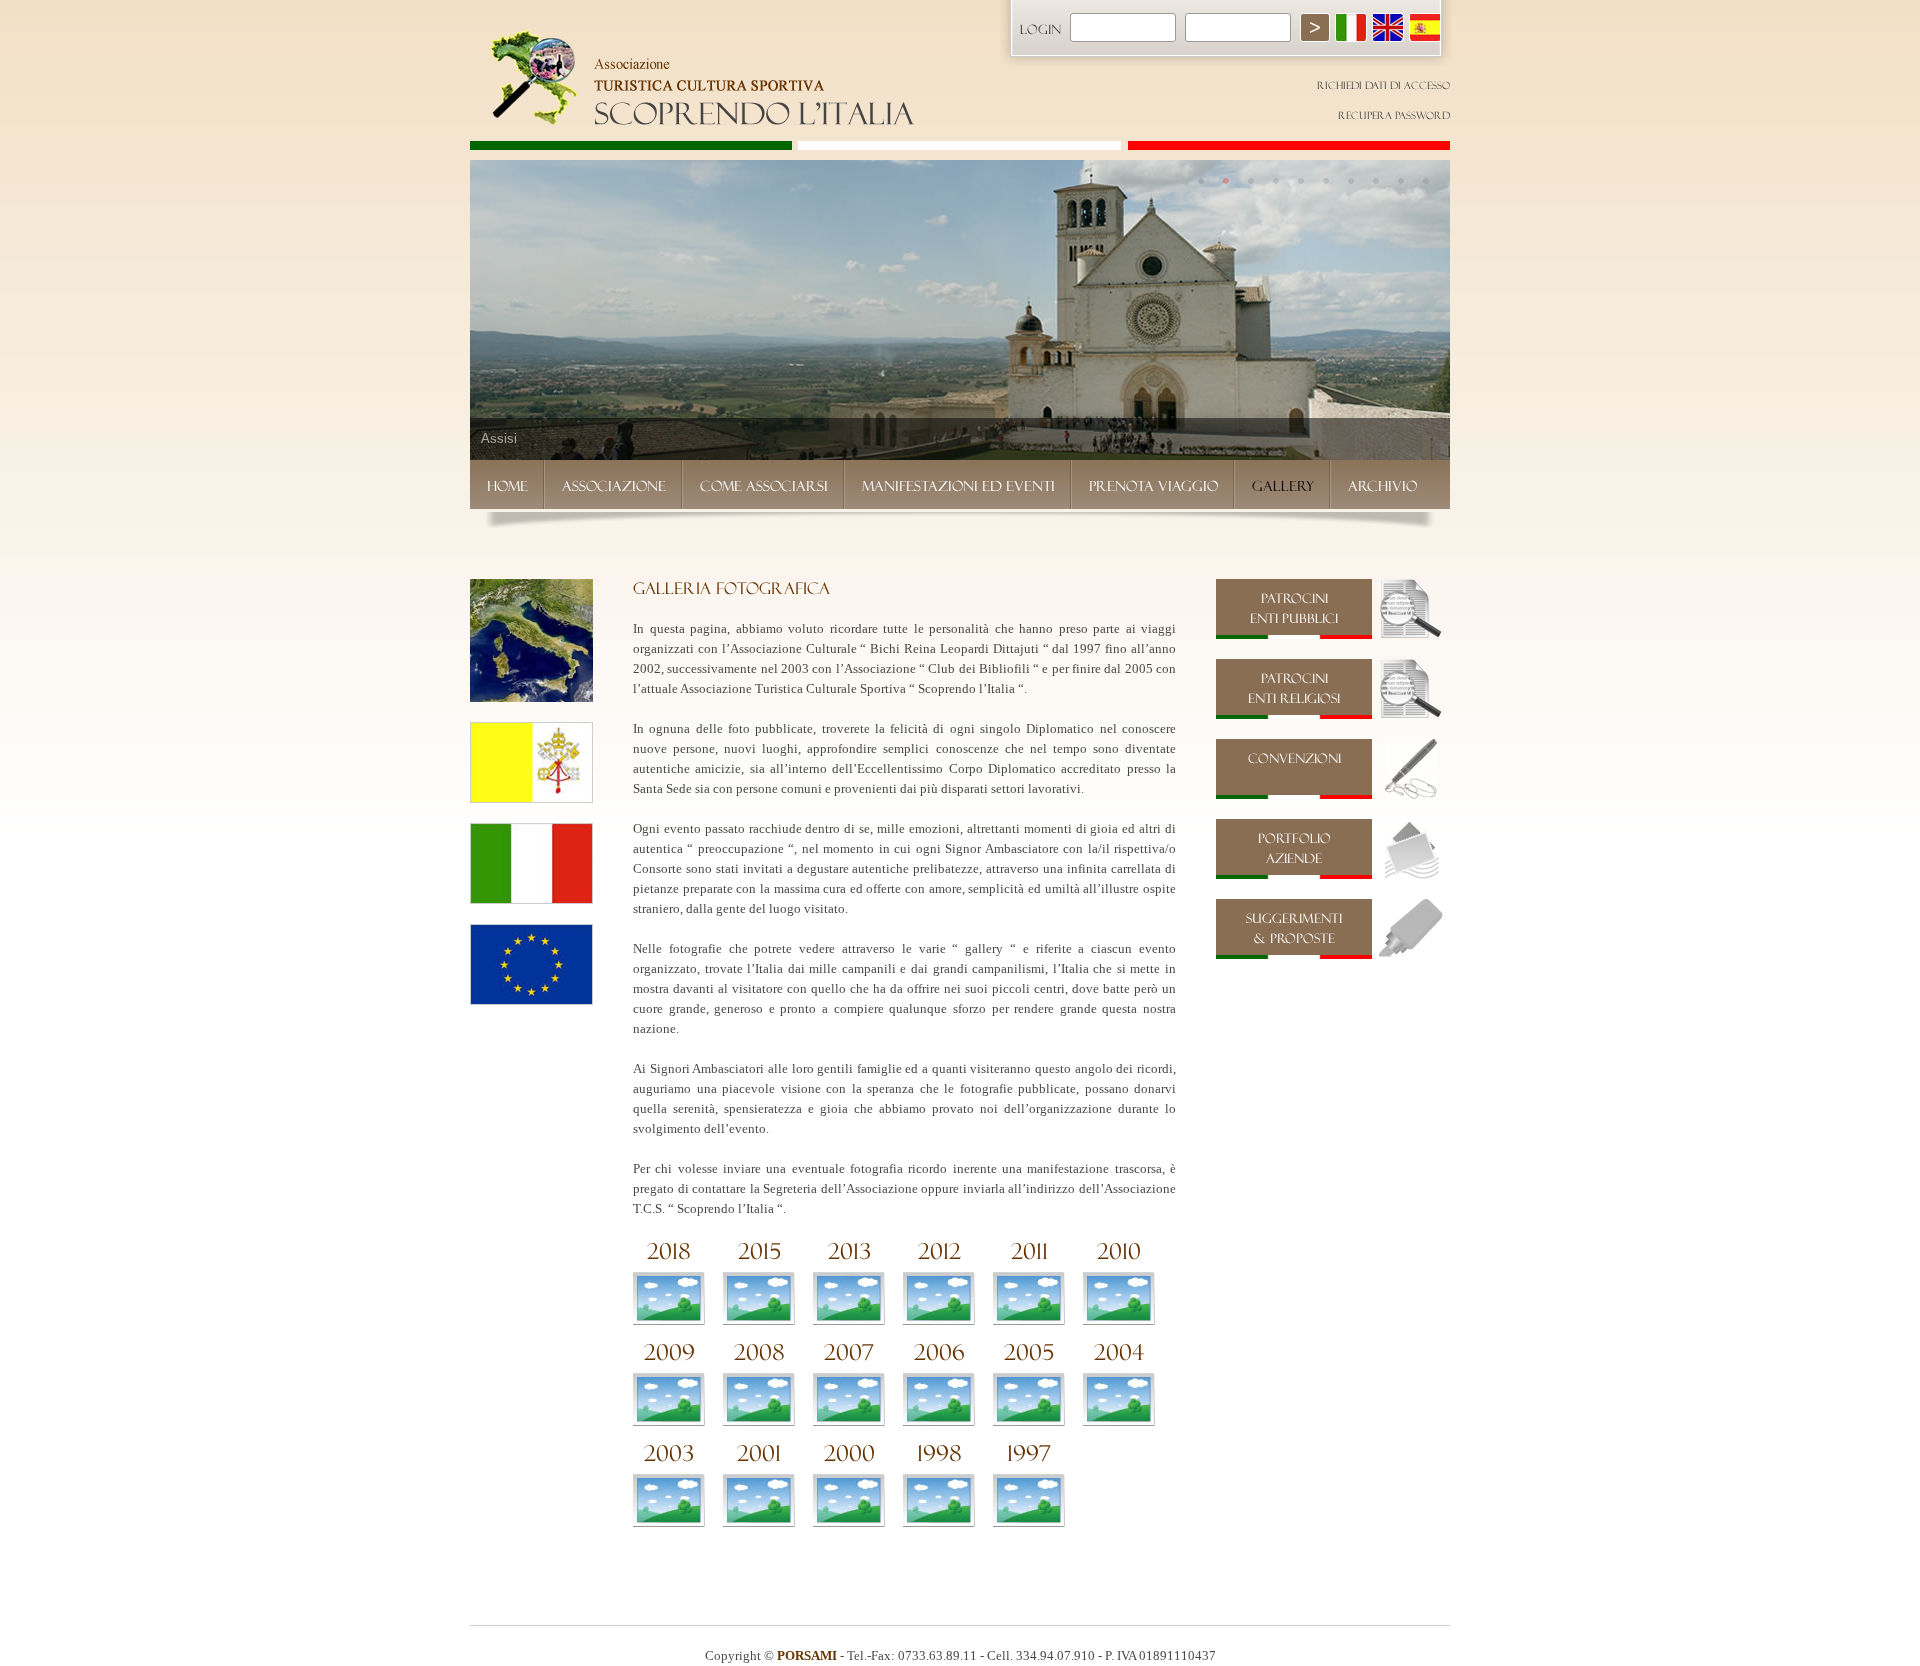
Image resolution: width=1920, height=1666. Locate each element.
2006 (939, 1352)
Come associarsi (764, 486)
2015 (759, 1251)
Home (507, 486)
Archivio (1382, 486)
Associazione (614, 486)
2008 (759, 1352)
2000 (849, 1453)
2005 (1029, 1352)
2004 (1119, 1352)
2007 (849, 1352)
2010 (1119, 1251)
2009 (669, 1352)
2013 (849, 1251)
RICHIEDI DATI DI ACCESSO (1383, 85)
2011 (1029, 1251)
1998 (939, 1453)
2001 (759, 1453)
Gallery (1283, 486)
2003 (669, 1453)
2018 (669, 1251)
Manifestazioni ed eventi (958, 486)
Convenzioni (1294, 758)
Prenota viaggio (1153, 486)
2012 (939, 1251)
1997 (1029, 1453)
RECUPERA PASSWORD (1394, 115)
